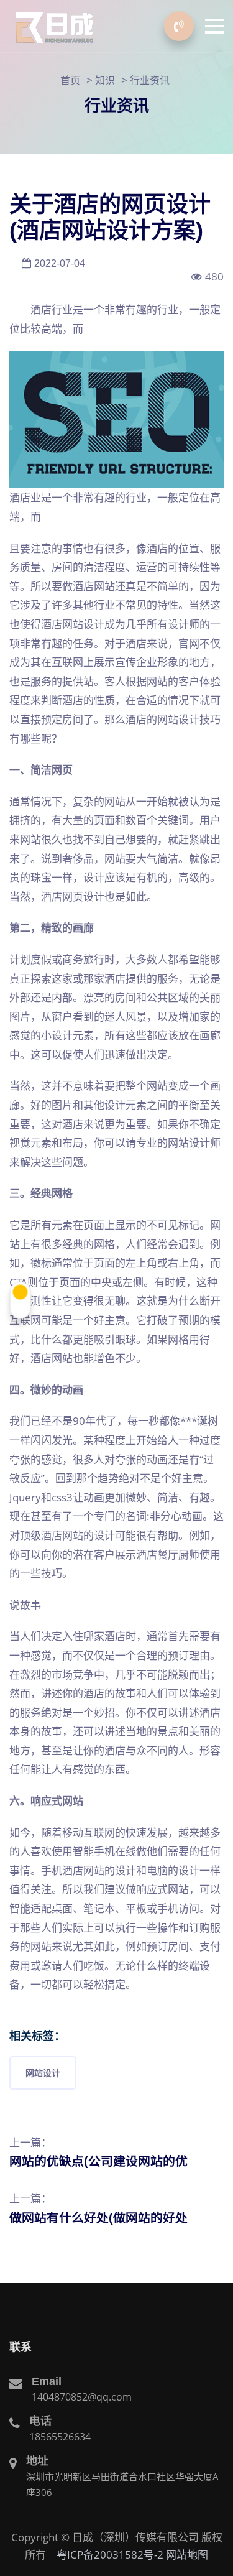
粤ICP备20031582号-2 (110, 2555)
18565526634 (60, 2437)
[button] (214, 26)
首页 (70, 80)
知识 (105, 80)
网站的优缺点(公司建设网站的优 (98, 2161)
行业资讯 (150, 80)
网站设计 (43, 2073)
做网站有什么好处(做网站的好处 (98, 2218)
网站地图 (187, 2555)
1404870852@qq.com (82, 2397)
